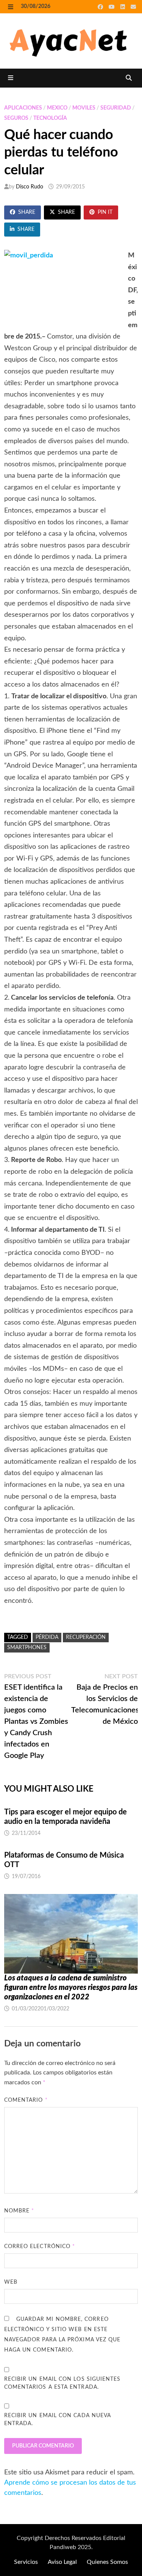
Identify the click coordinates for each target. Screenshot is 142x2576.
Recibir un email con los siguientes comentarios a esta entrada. (62, 2383)
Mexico (57, 108)
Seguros (16, 118)
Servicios (26, 2562)
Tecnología (50, 118)
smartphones (27, 1648)
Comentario (26, 2100)
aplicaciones (23, 108)
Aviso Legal (62, 2562)
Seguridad (116, 108)
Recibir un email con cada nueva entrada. (58, 2420)
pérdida (47, 1637)
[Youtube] (113, 7)
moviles (84, 108)
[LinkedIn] (124, 7)
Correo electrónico (40, 2247)
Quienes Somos (107, 2562)
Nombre (19, 2211)
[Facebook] (101, 7)
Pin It (105, 212)
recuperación (86, 1637)
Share (27, 212)
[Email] (133, 7)
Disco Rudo (30, 187)
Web (11, 2282)
